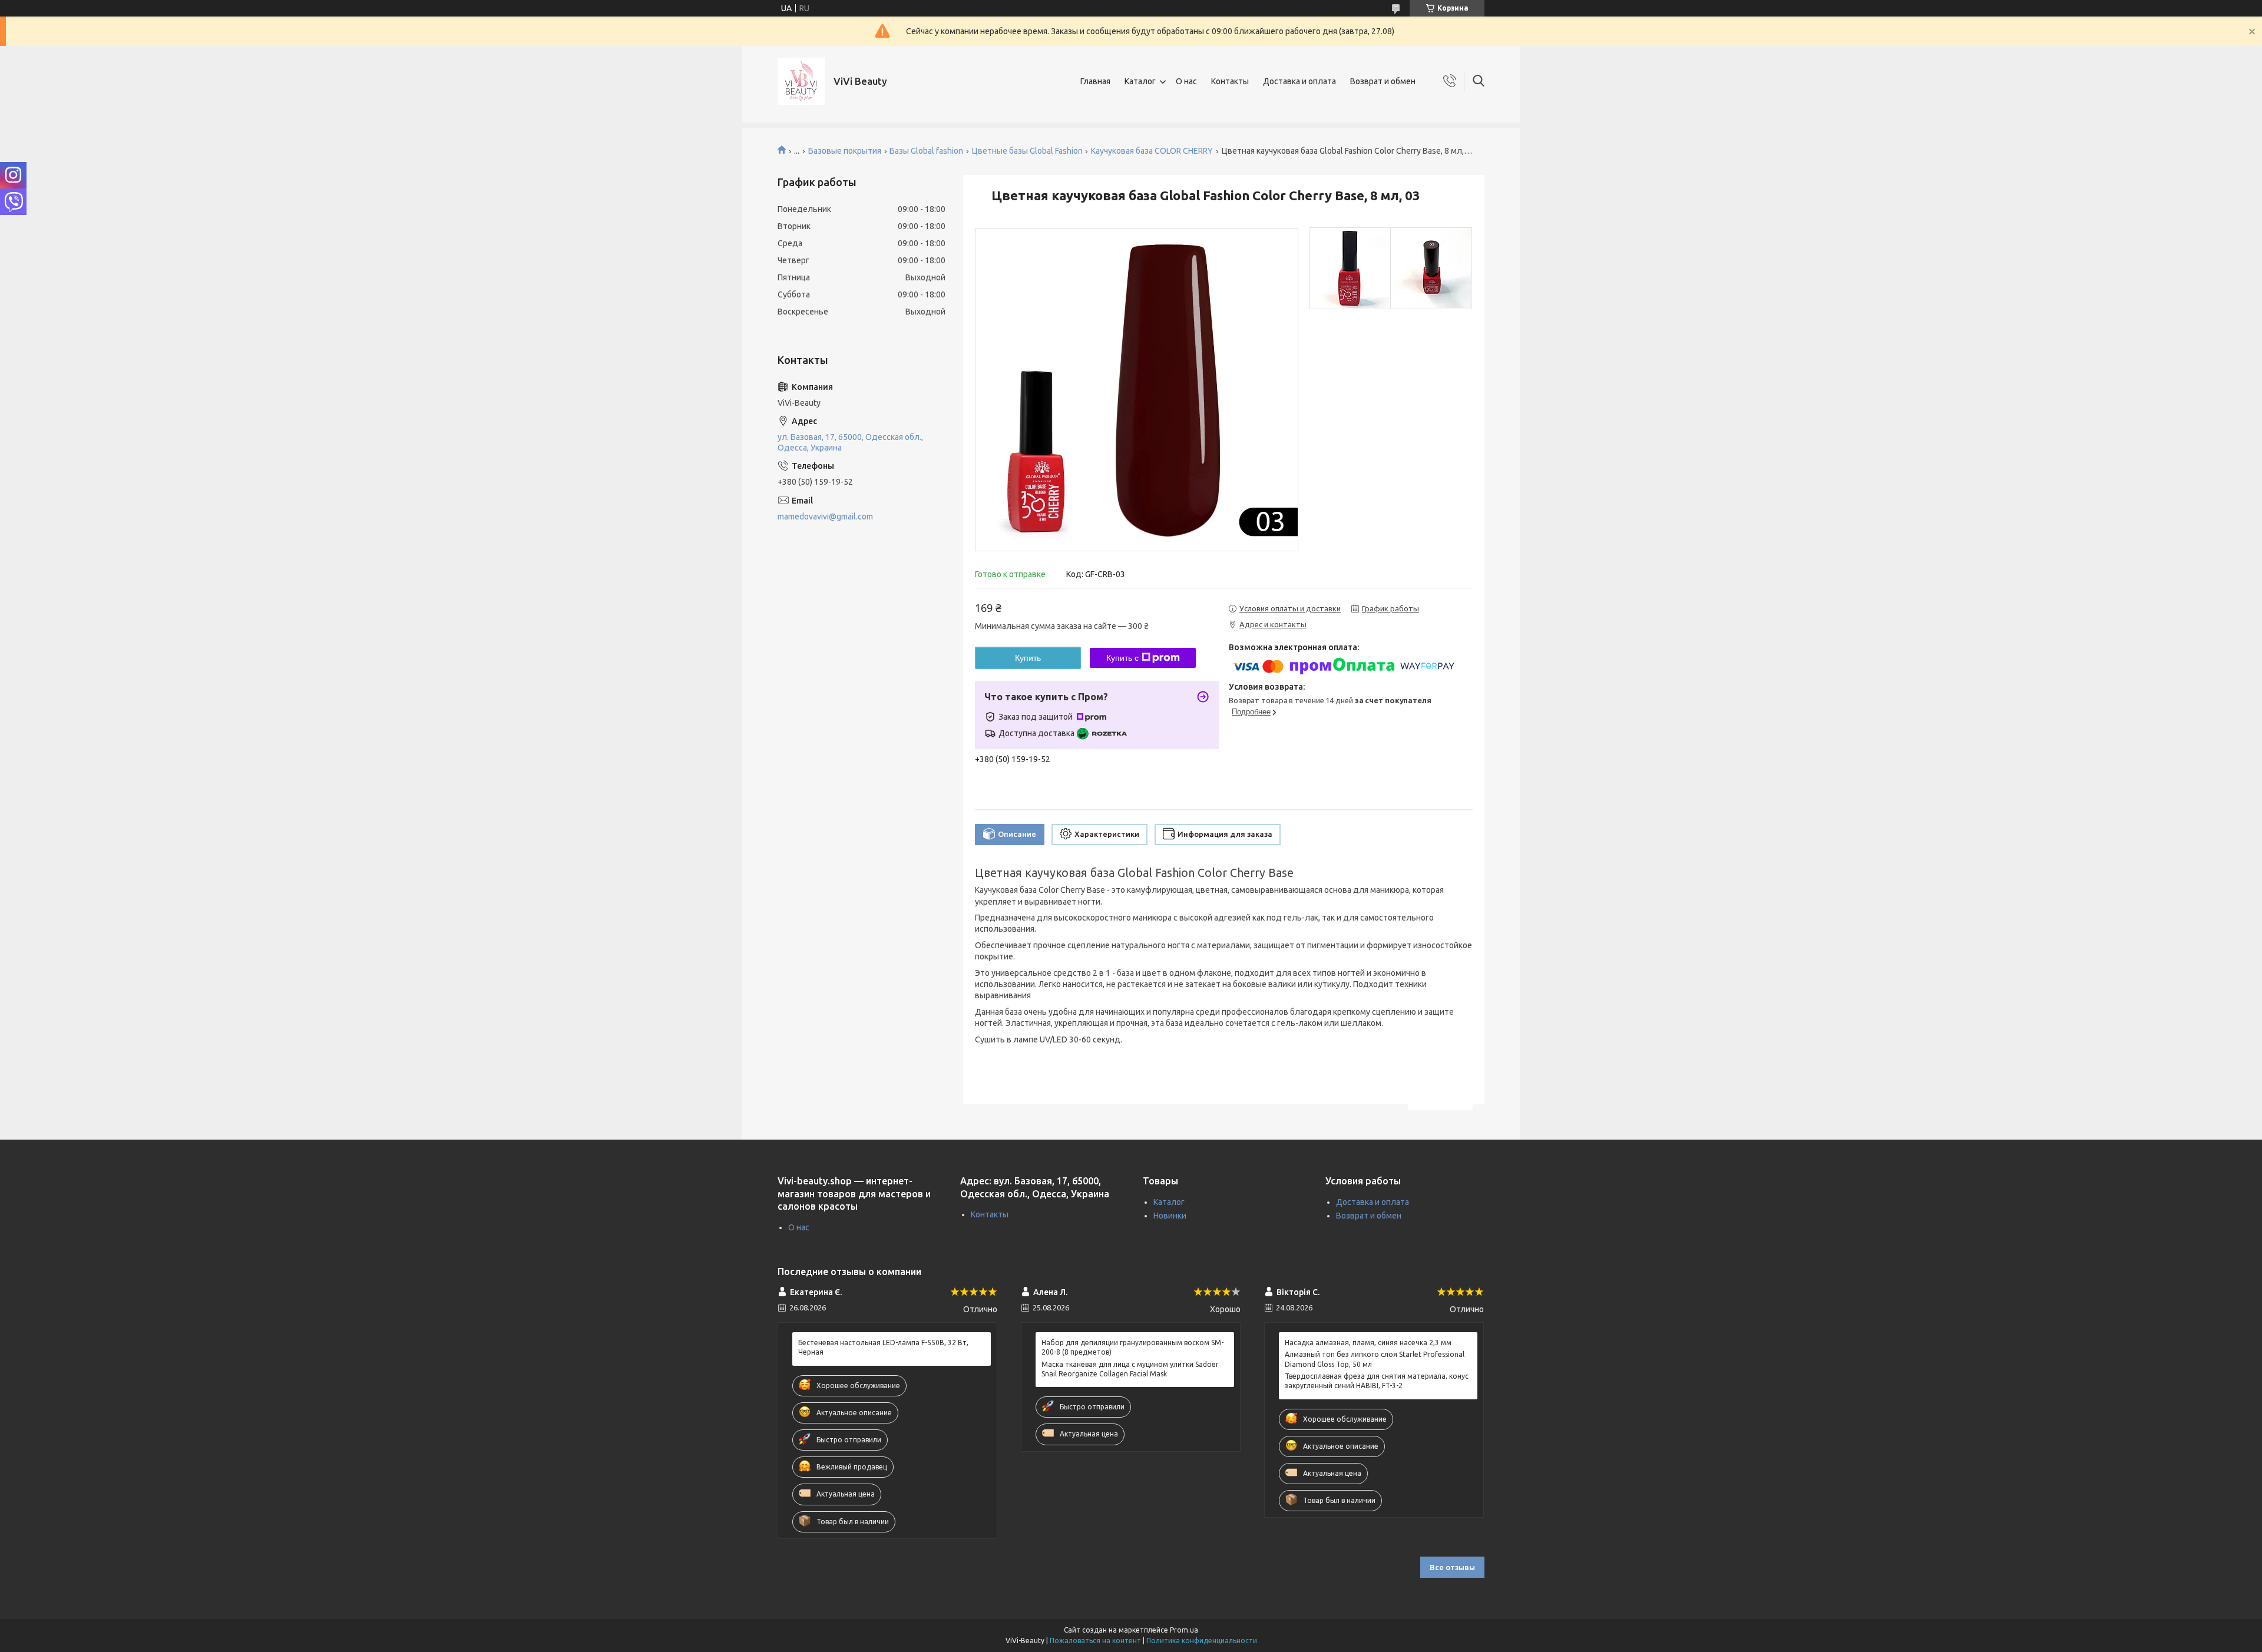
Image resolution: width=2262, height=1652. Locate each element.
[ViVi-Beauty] (801, 81)
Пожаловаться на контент (1095, 1641)
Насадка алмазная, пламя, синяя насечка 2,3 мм (1368, 1343)
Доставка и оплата (1299, 81)
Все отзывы (1452, 1567)
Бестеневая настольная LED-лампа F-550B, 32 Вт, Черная (883, 1347)
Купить (1028, 658)
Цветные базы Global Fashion (1027, 151)
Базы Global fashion (926, 151)
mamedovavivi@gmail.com (825, 517)
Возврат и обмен (1383, 81)
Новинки (1170, 1216)
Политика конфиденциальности (1202, 1641)
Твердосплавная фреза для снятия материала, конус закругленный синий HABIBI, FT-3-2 (1377, 1381)
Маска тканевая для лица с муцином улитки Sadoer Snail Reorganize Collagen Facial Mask (1130, 1369)
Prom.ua (1184, 1630)
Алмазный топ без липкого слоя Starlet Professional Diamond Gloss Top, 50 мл (1375, 1359)
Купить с (1122, 658)
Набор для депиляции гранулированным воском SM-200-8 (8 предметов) (1132, 1347)
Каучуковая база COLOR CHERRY (1152, 151)
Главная (1095, 81)
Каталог (1140, 81)
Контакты (1230, 81)
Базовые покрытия (845, 151)
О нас (1186, 81)
